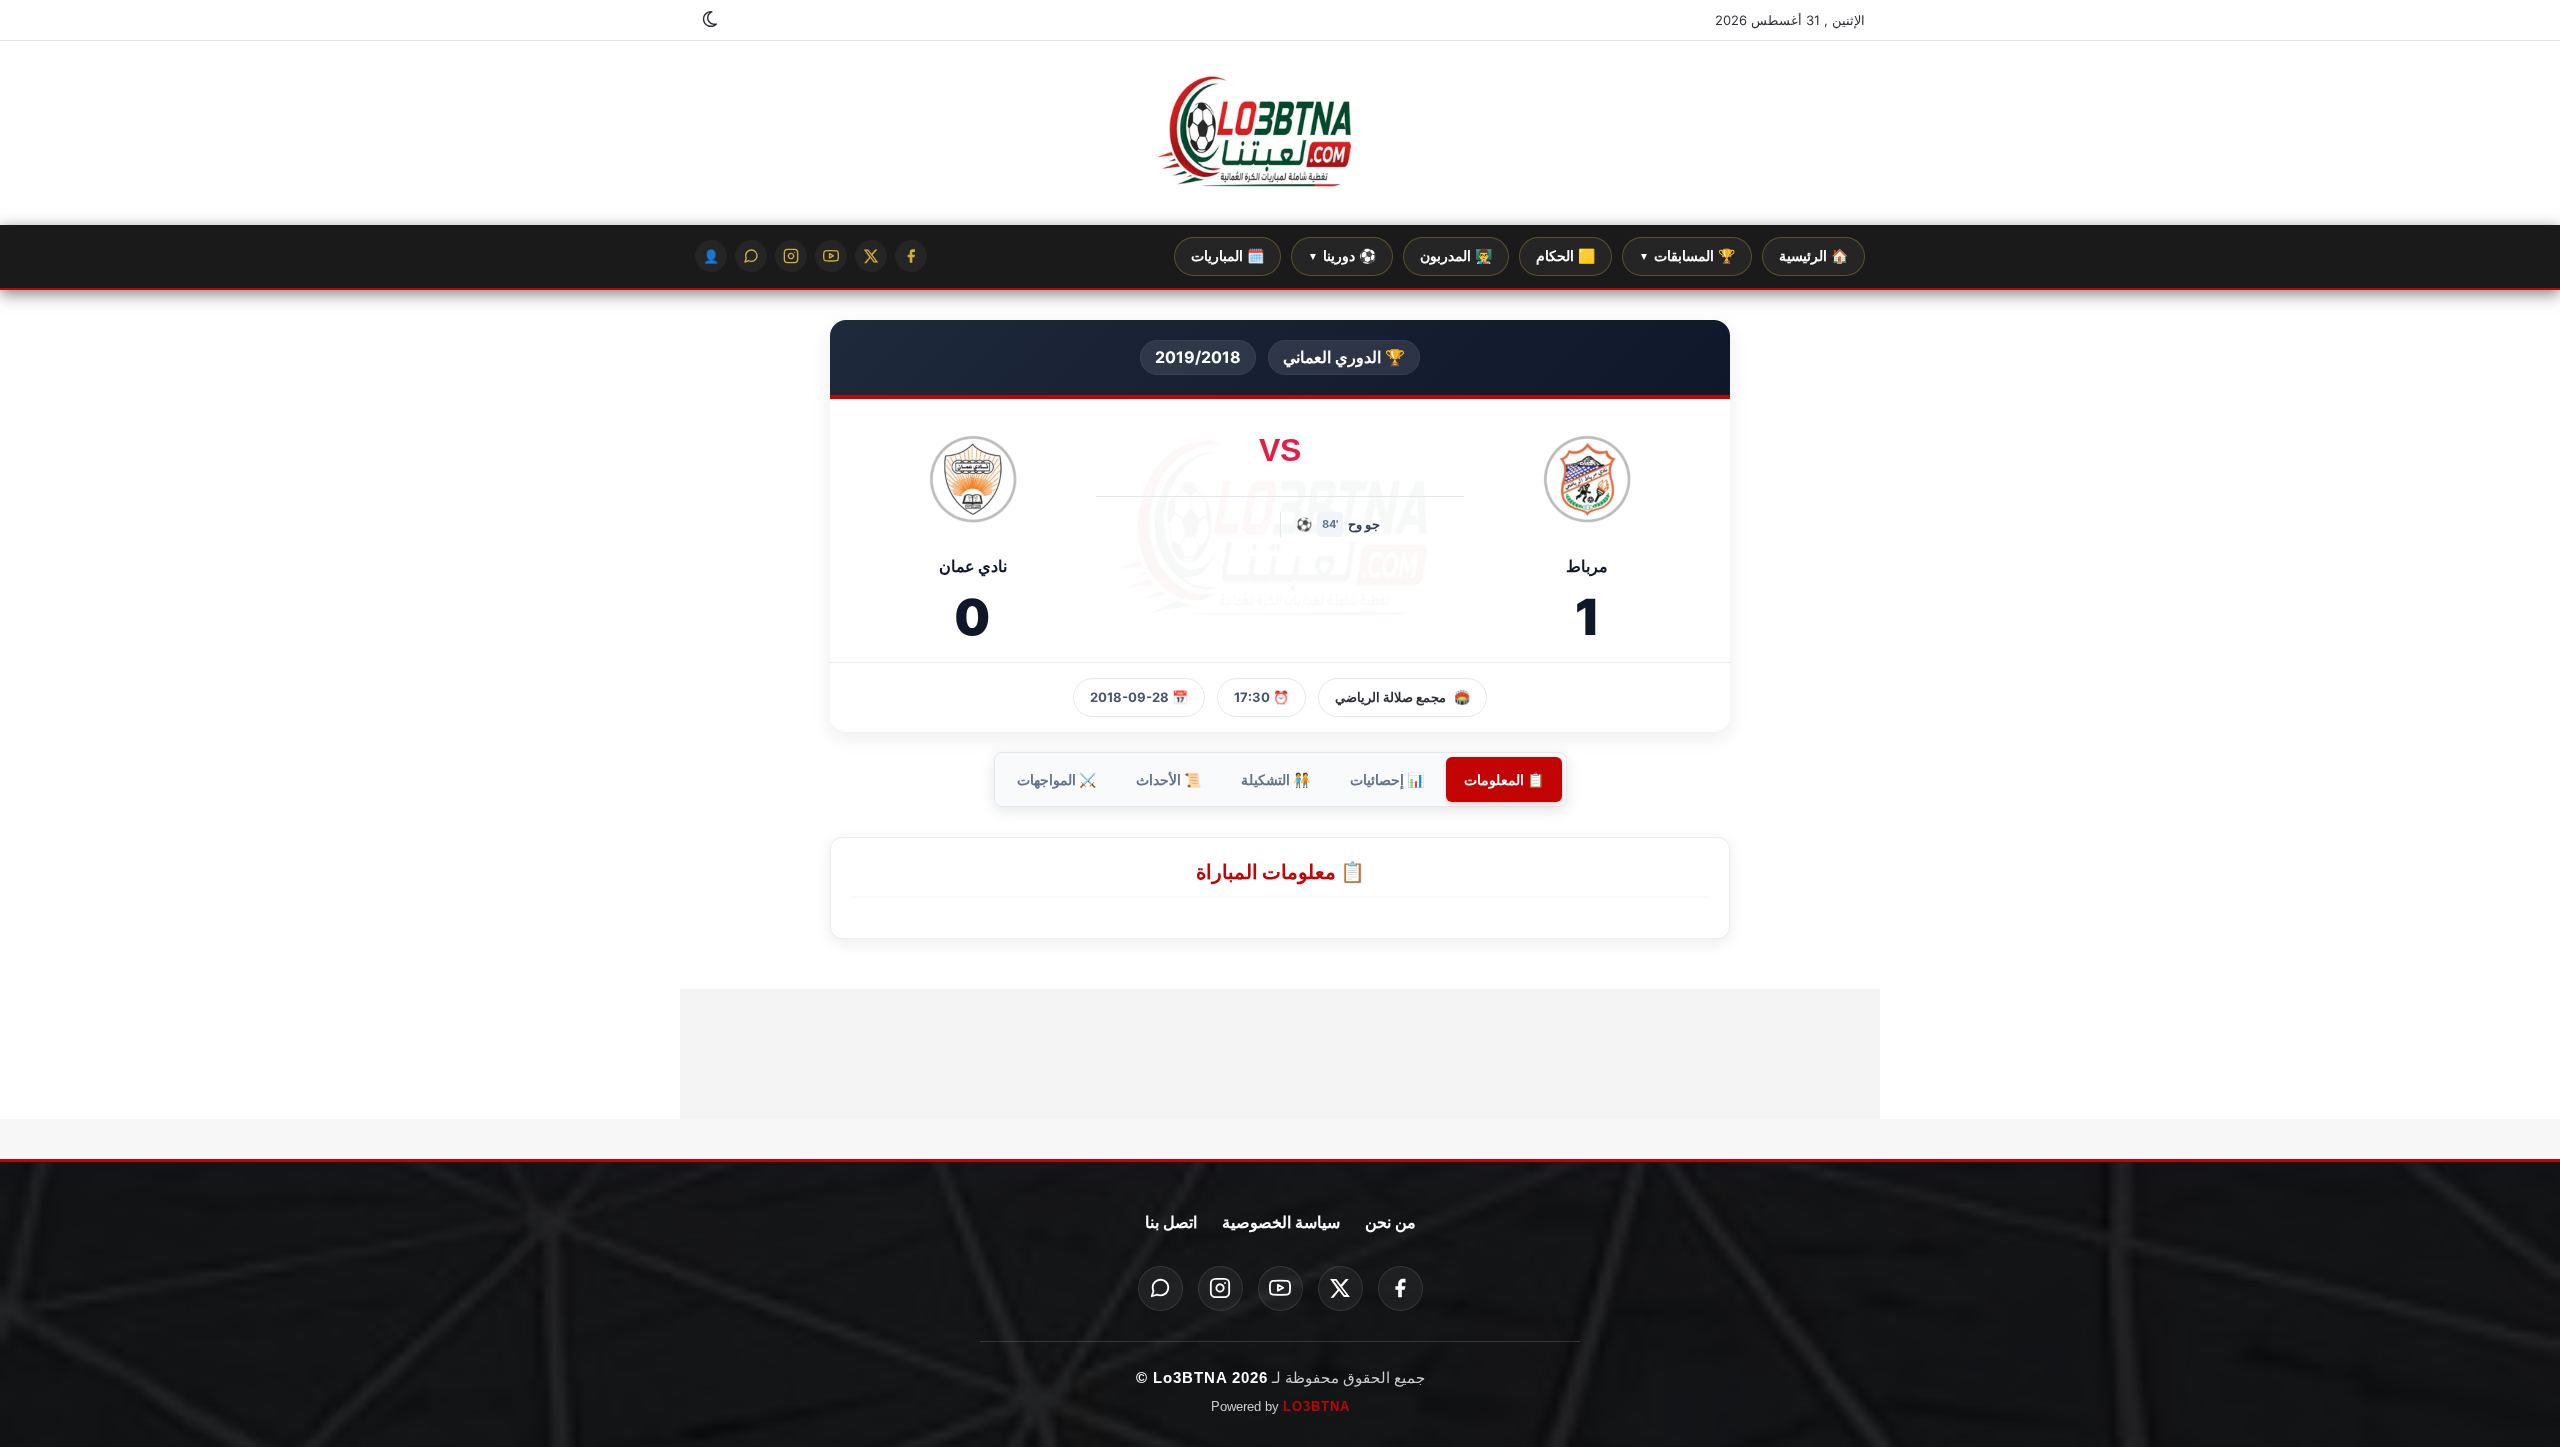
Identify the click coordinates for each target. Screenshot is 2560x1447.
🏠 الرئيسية (1813, 256)
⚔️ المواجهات (1056, 779)
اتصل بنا (1171, 1222)
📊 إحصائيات (1387, 779)
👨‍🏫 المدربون (1456, 256)
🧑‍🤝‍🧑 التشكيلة (1275, 779)
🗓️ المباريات (1227, 256)
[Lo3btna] (1280, 133)
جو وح (1364, 524)
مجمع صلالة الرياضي (1390, 697)
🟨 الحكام (1565, 256)
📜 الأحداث (1168, 779)
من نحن (1390, 1222)
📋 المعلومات (1504, 779)
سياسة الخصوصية (1281, 1222)
